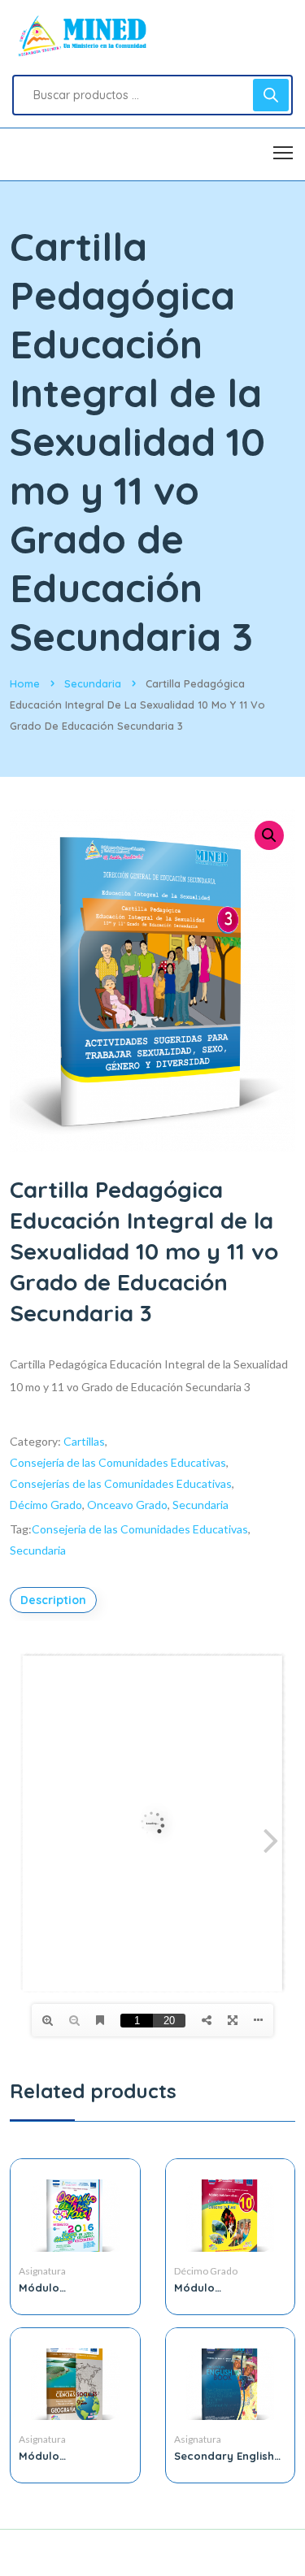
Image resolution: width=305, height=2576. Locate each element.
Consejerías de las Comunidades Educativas (121, 1483)
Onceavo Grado (127, 1505)
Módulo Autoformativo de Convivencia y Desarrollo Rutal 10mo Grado (222, 2288)
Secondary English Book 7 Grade (224, 2456)
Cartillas (84, 1441)
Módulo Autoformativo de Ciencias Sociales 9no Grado (67, 2456)
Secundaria (93, 683)
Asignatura (42, 2271)
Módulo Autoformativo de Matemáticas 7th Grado (67, 2288)
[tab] (55, 1600)
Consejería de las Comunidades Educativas (118, 1462)
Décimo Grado (46, 1505)
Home (25, 683)
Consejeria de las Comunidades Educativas (140, 1529)
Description (53, 1600)
